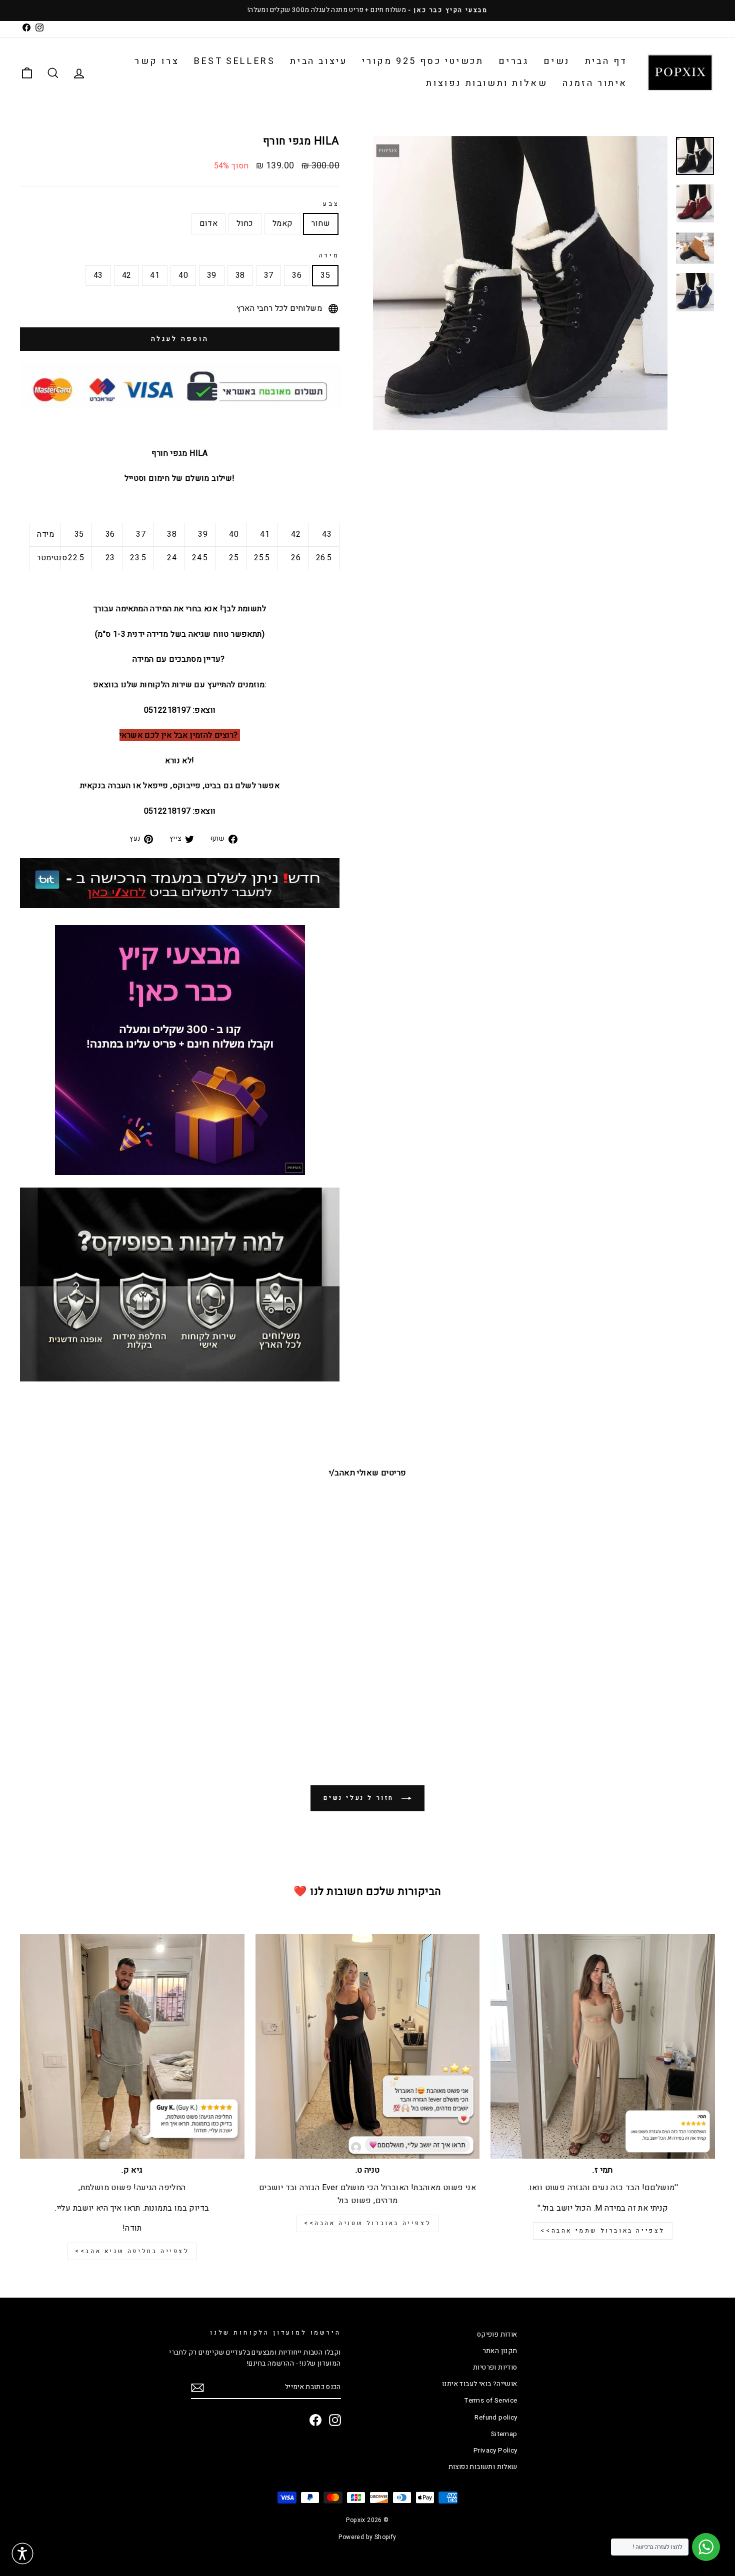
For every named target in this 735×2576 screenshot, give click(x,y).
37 (269, 275)
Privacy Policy (495, 2451)
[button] (22, 2554)
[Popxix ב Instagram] (335, 2420)
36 (297, 275)
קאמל (283, 223)
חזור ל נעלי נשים (360, 1798)
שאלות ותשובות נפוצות (487, 83)
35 (325, 275)
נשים (556, 61)
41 (155, 275)
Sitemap (504, 2434)
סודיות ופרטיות (495, 2368)
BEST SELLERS (234, 61)
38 (240, 275)
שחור (321, 223)
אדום (209, 223)
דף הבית (606, 61)
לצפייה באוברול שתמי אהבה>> (603, 2231)
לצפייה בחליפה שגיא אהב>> (132, 2251)
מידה (329, 255)
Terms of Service (490, 2401)
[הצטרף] (197, 2388)
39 (212, 275)
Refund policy (496, 2418)
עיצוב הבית (318, 61)
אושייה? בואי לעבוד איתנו (480, 2384)
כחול (245, 223)
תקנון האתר (500, 2351)
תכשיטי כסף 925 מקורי (423, 61)
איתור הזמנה (595, 83)
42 (127, 275)
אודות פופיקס (497, 2335)
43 (98, 275)
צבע (331, 204)
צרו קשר (157, 61)
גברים (513, 61)
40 (183, 275)
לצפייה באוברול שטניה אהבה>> (367, 2223)
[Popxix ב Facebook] (315, 2420)
